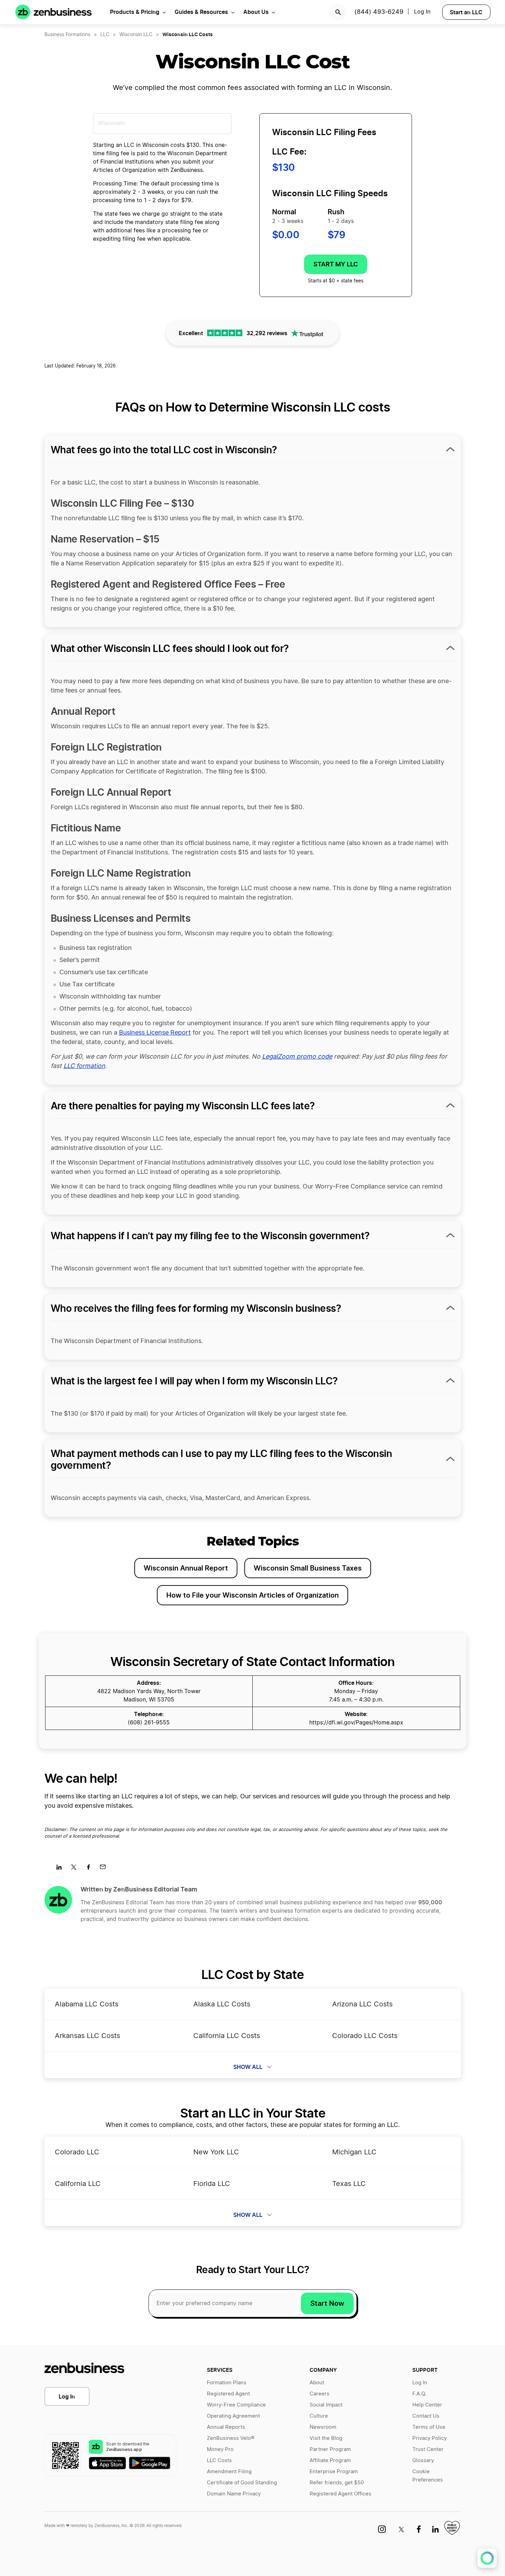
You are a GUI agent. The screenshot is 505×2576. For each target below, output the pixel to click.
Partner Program (330, 2449)
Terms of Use (429, 2427)
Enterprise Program (334, 2472)
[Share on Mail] (105, 1869)
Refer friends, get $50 (337, 2483)
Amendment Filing (229, 2472)
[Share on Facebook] (91, 1869)
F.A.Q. (419, 2394)
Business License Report (155, 1033)
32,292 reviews (267, 333)
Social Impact (326, 2405)
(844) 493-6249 (379, 12)
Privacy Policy (430, 2438)
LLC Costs (219, 2461)
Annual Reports (226, 2427)
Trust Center (428, 2449)
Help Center (427, 2405)
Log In (67, 2396)
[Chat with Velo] (487, 2558)
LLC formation (84, 1066)
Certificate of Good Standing (242, 2483)
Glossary (423, 2461)
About (317, 2383)
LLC (105, 35)
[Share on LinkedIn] (62, 1869)
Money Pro (220, 2449)
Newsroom (323, 2427)
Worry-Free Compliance (236, 2405)
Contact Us (426, 2416)
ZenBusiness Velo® (231, 2438)
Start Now (327, 2303)
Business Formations (67, 35)
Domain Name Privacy (234, 2494)
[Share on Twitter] (76, 1869)
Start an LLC (466, 12)
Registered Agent (228, 2394)
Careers (319, 2394)
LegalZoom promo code (297, 1057)
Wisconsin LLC (136, 35)
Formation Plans (227, 2383)
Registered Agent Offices (340, 2494)
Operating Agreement (233, 2416)
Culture (319, 2416)
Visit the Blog (326, 2438)
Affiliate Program (330, 2461)
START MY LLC (336, 264)
